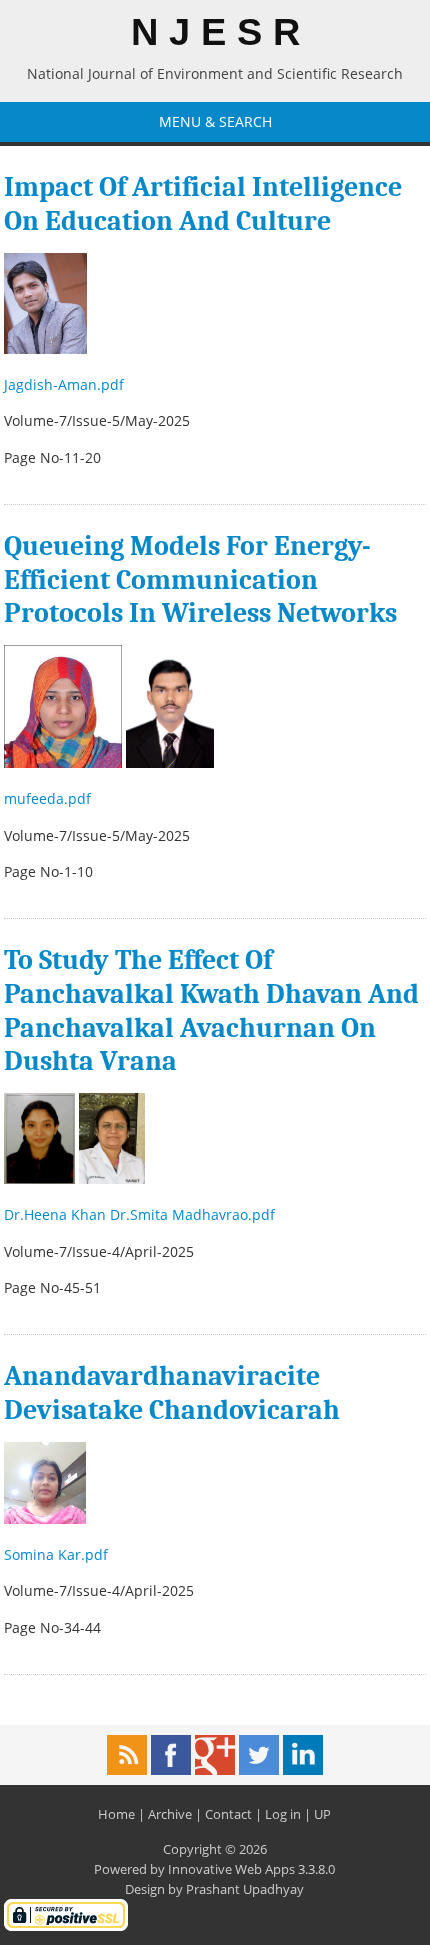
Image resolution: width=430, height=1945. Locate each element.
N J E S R (215, 32)
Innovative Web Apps (231, 1869)
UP (322, 1814)
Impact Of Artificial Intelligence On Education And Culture (203, 204)
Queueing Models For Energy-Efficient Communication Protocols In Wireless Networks (200, 579)
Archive (170, 1814)
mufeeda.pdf (49, 798)
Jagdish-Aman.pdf (66, 384)
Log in (283, 1814)
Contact (228, 1814)
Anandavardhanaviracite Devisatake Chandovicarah (172, 1393)
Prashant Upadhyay (245, 1889)
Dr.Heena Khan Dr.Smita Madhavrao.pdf (141, 1214)
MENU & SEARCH (215, 121)
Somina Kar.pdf (58, 1554)
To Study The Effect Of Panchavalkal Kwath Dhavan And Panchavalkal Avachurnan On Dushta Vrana (211, 1010)
